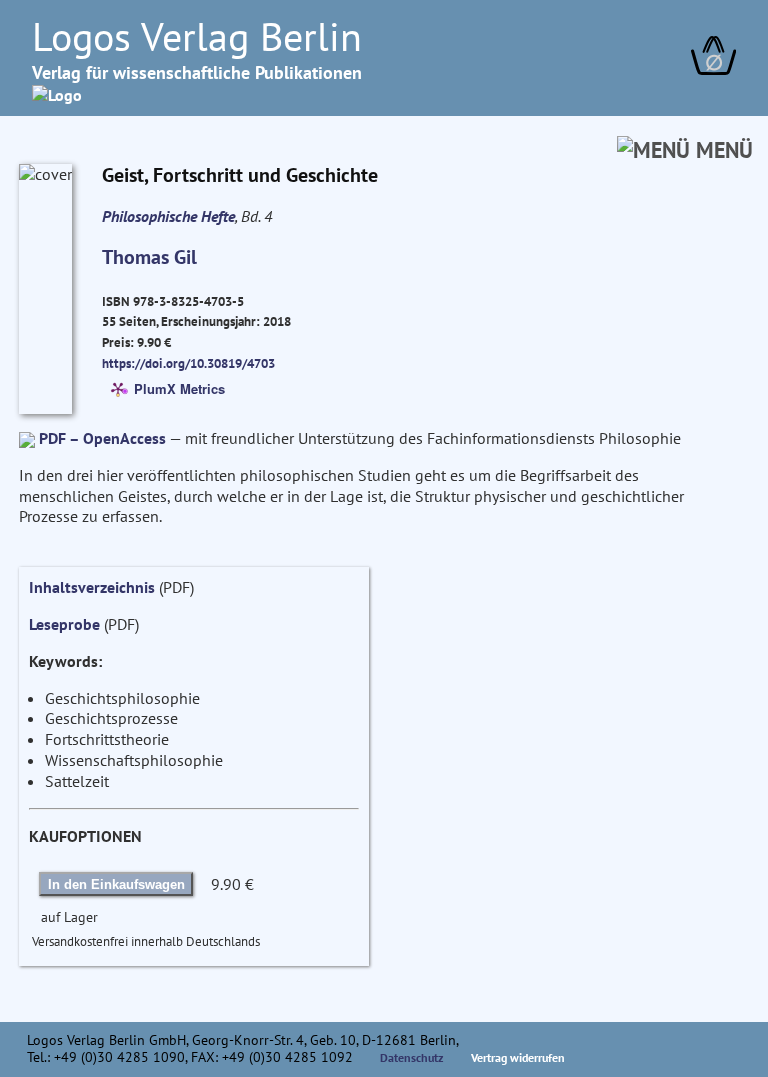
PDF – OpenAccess (102, 438)
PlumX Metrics (179, 387)
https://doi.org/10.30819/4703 (188, 363)
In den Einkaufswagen (116, 884)
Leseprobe (64, 624)
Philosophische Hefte (168, 216)
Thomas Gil (149, 257)
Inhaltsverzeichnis (92, 587)
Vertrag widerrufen (518, 1057)
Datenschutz (412, 1057)
